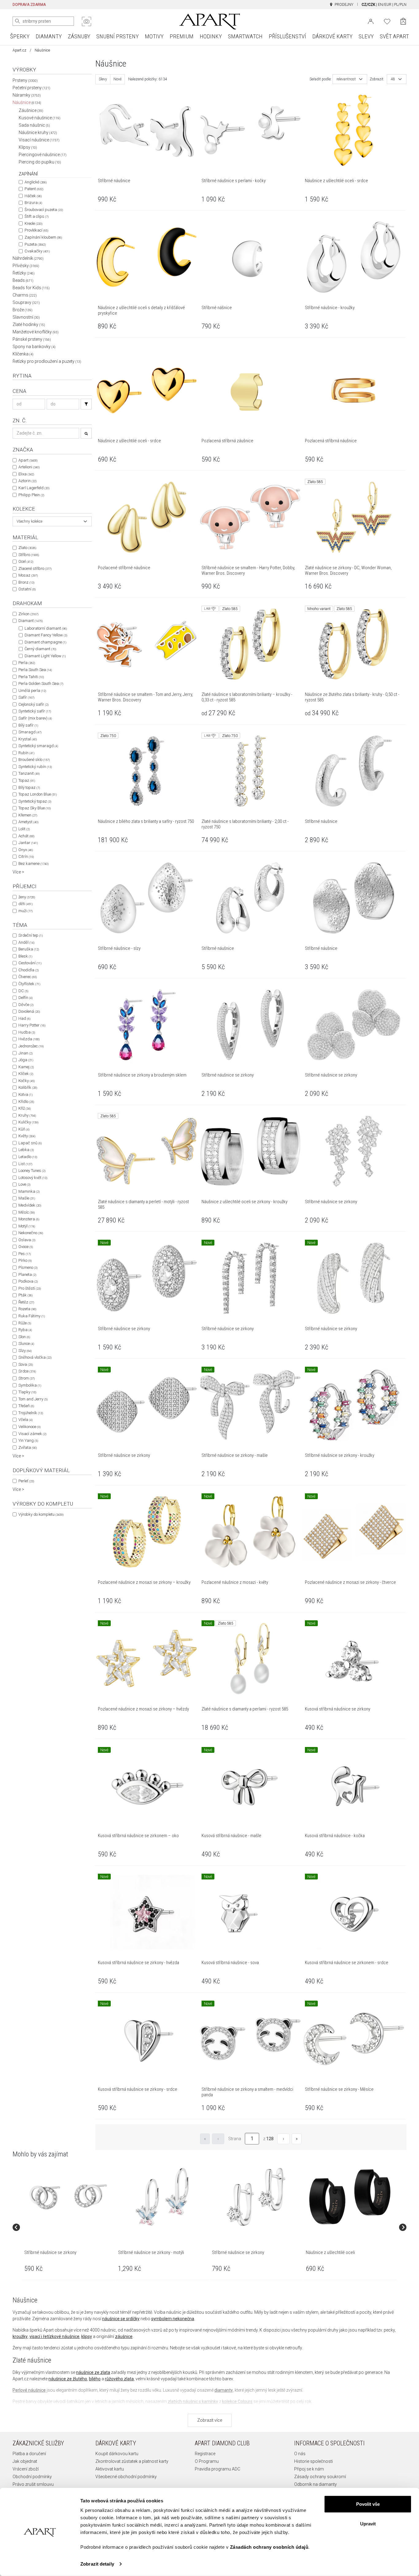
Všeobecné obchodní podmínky (126, 2477)
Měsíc (27, 1212)
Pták (25, 1295)
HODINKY (211, 36)
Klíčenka (23, 354)
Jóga (26, 1060)
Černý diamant (40, 649)
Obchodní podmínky (32, 2477)
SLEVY (366, 36)
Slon (24, 1337)
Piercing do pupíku (40, 162)
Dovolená (29, 1011)
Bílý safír (28, 725)
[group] (69, 2227)
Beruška (29, 949)
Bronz (26, 582)
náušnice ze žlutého (68, 2379)
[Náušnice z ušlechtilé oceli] (350, 2197)
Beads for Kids (31, 288)
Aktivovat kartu (110, 2469)
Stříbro (29, 555)
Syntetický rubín (35, 767)
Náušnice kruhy (38, 132)
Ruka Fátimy (32, 1316)
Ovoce (26, 1247)
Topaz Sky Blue (35, 808)
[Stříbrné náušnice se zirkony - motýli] (162, 2197)
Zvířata (28, 1447)
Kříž (25, 1108)
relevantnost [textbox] (346, 79)
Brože (23, 310)
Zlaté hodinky (29, 324)
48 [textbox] (393, 79)
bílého (95, 2379)
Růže (25, 1323)
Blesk (25, 956)
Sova (26, 1364)
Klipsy (28, 147)
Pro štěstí (30, 1288)
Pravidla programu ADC (217, 2469)
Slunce (26, 1344)
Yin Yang (28, 1440)
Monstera (29, 1219)
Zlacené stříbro (35, 568)
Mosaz (28, 575)
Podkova (28, 1281)
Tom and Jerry (33, 1399)
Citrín (26, 856)
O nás (300, 2454)
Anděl (26, 942)
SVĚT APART (394, 36)
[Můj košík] (403, 21)
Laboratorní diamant (46, 628)
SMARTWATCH (245, 36)
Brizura (33, 203)
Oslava (27, 1240)
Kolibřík (28, 1087)
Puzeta (35, 244)
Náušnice (27, 102)
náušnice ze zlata (93, 2372)
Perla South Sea (35, 670)
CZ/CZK (368, 5)
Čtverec (28, 977)
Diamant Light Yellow (45, 656)
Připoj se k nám (309, 2469)
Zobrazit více (210, 2420)
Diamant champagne (45, 642)
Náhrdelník (28, 258)
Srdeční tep (31, 935)
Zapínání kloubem (43, 237)
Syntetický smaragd (38, 746)
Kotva (25, 1094)
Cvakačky (37, 251)
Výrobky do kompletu (41, 1514)
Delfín (25, 998)
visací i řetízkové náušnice (54, 2336)
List (25, 1164)
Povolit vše (368, 2504)
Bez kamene (33, 864)
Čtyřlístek (29, 984)
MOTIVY (154, 36)
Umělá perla (32, 691)
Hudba (27, 1032)
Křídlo (26, 1102)
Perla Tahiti (31, 677)
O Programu (207, 2461)
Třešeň (26, 1406)
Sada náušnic (34, 125)
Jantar (28, 843)
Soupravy (26, 302)
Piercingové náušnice (43, 155)
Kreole (33, 223)
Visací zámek (32, 1434)
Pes (25, 1254)
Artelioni (29, 467)
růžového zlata (119, 2379)
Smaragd (30, 732)
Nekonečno (31, 1233)
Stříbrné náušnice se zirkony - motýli (151, 2252)
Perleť (26, 1481)
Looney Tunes (32, 1171)
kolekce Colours (237, 2401)
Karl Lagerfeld (34, 488)
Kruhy (27, 1115)
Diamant (31, 621)
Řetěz (26, 1302)
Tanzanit (29, 773)
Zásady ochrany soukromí (320, 2477)
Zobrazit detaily (97, 2564)
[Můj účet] (371, 21)
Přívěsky (26, 266)
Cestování (30, 963)
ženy (27, 897)
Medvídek (30, 1205)
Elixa (26, 474)
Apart (28, 460)
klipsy (87, 2336)
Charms (25, 295)
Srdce (27, 1371)
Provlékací (36, 230)
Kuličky (28, 1122)
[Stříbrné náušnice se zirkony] (68, 2197)
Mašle (27, 1198)
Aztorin (27, 481)
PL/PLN (400, 5)
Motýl (27, 1226)
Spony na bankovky (34, 347)
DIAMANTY (49, 36)
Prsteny (25, 80)
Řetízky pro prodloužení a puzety (47, 361)
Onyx (26, 850)
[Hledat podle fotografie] (86, 21)
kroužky (20, 2336)
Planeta (27, 1275)
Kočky (27, 1081)
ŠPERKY (20, 36)
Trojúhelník (31, 1413)
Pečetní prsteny (31, 88)
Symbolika (30, 1385)
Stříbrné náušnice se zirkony (50, 2252)
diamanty (224, 2390)
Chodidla (29, 970)
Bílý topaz (29, 787)
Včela (25, 1420)
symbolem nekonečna (173, 2319)
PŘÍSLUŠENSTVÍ (287, 36)
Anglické (36, 182)
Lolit (24, 829)
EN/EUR (385, 5)
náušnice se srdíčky (121, 2319)
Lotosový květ (33, 1178)
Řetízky (24, 273)
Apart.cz (19, 50)
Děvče (26, 1005)
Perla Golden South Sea (41, 683)
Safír (26, 697)
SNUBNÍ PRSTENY (117, 36)
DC (23, 991)
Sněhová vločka (35, 1357)
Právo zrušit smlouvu (33, 2484)
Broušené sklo (34, 760)
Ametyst (28, 822)
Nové (117, 79)
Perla (27, 663)
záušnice (124, 2336)
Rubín (26, 753)
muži (25, 911)
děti (25, 904)
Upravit (368, 2523)
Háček (33, 196)
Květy (27, 1136)
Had (24, 1018)
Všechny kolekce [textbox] (29, 521)
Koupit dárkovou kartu (117, 2454)
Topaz (27, 780)
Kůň (24, 1129)
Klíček (26, 1074)
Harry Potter (32, 1025)
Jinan (25, 1053)
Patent (34, 189)
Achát (26, 836)
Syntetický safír (35, 711)
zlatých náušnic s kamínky (193, 2401)
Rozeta (27, 1309)
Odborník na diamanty (315, 2484)
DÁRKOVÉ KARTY (332, 36)
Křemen (28, 815)
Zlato (27, 548)
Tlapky (27, 1392)
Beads (23, 280)
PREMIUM (182, 36)
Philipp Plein (31, 495)
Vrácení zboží (26, 2469)
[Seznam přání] (387, 21)
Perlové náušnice (29, 2390)
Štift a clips (37, 216)
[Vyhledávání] (86, 404)
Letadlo (28, 1157)
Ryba (25, 1330)
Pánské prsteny (32, 339)
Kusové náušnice (40, 118)
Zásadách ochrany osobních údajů (269, 2547)
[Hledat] (17, 21)
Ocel (26, 561)
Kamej (26, 1067)
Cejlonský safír (33, 704)
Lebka (26, 1150)
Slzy (25, 1351)
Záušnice (31, 110)
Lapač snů (30, 1143)
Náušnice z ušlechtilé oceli (330, 2252)
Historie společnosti (313, 2461)
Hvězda (29, 1039)
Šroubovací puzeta (44, 210)
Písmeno (28, 1267)
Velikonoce (29, 1427)
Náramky (27, 95)
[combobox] (52, 521)
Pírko (25, 1260)
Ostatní (27, 589)
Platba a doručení (29, 2454)
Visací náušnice (39, 140)
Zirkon (28, 614)
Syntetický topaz (35, 801)
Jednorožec (31, 1046)
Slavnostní (26, 317)
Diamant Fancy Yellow (46, 635)
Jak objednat (25, 2461)
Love (24, 1184)
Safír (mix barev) (35, 718)
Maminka (29, 1191)
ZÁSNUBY (79, 36)
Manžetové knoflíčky (36, 332)
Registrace (205, 2454)
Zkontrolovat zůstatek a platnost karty (132, 2461)
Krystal (28, 739)
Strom (27, 1378)
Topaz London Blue (38, 794)
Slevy (103, 79)
